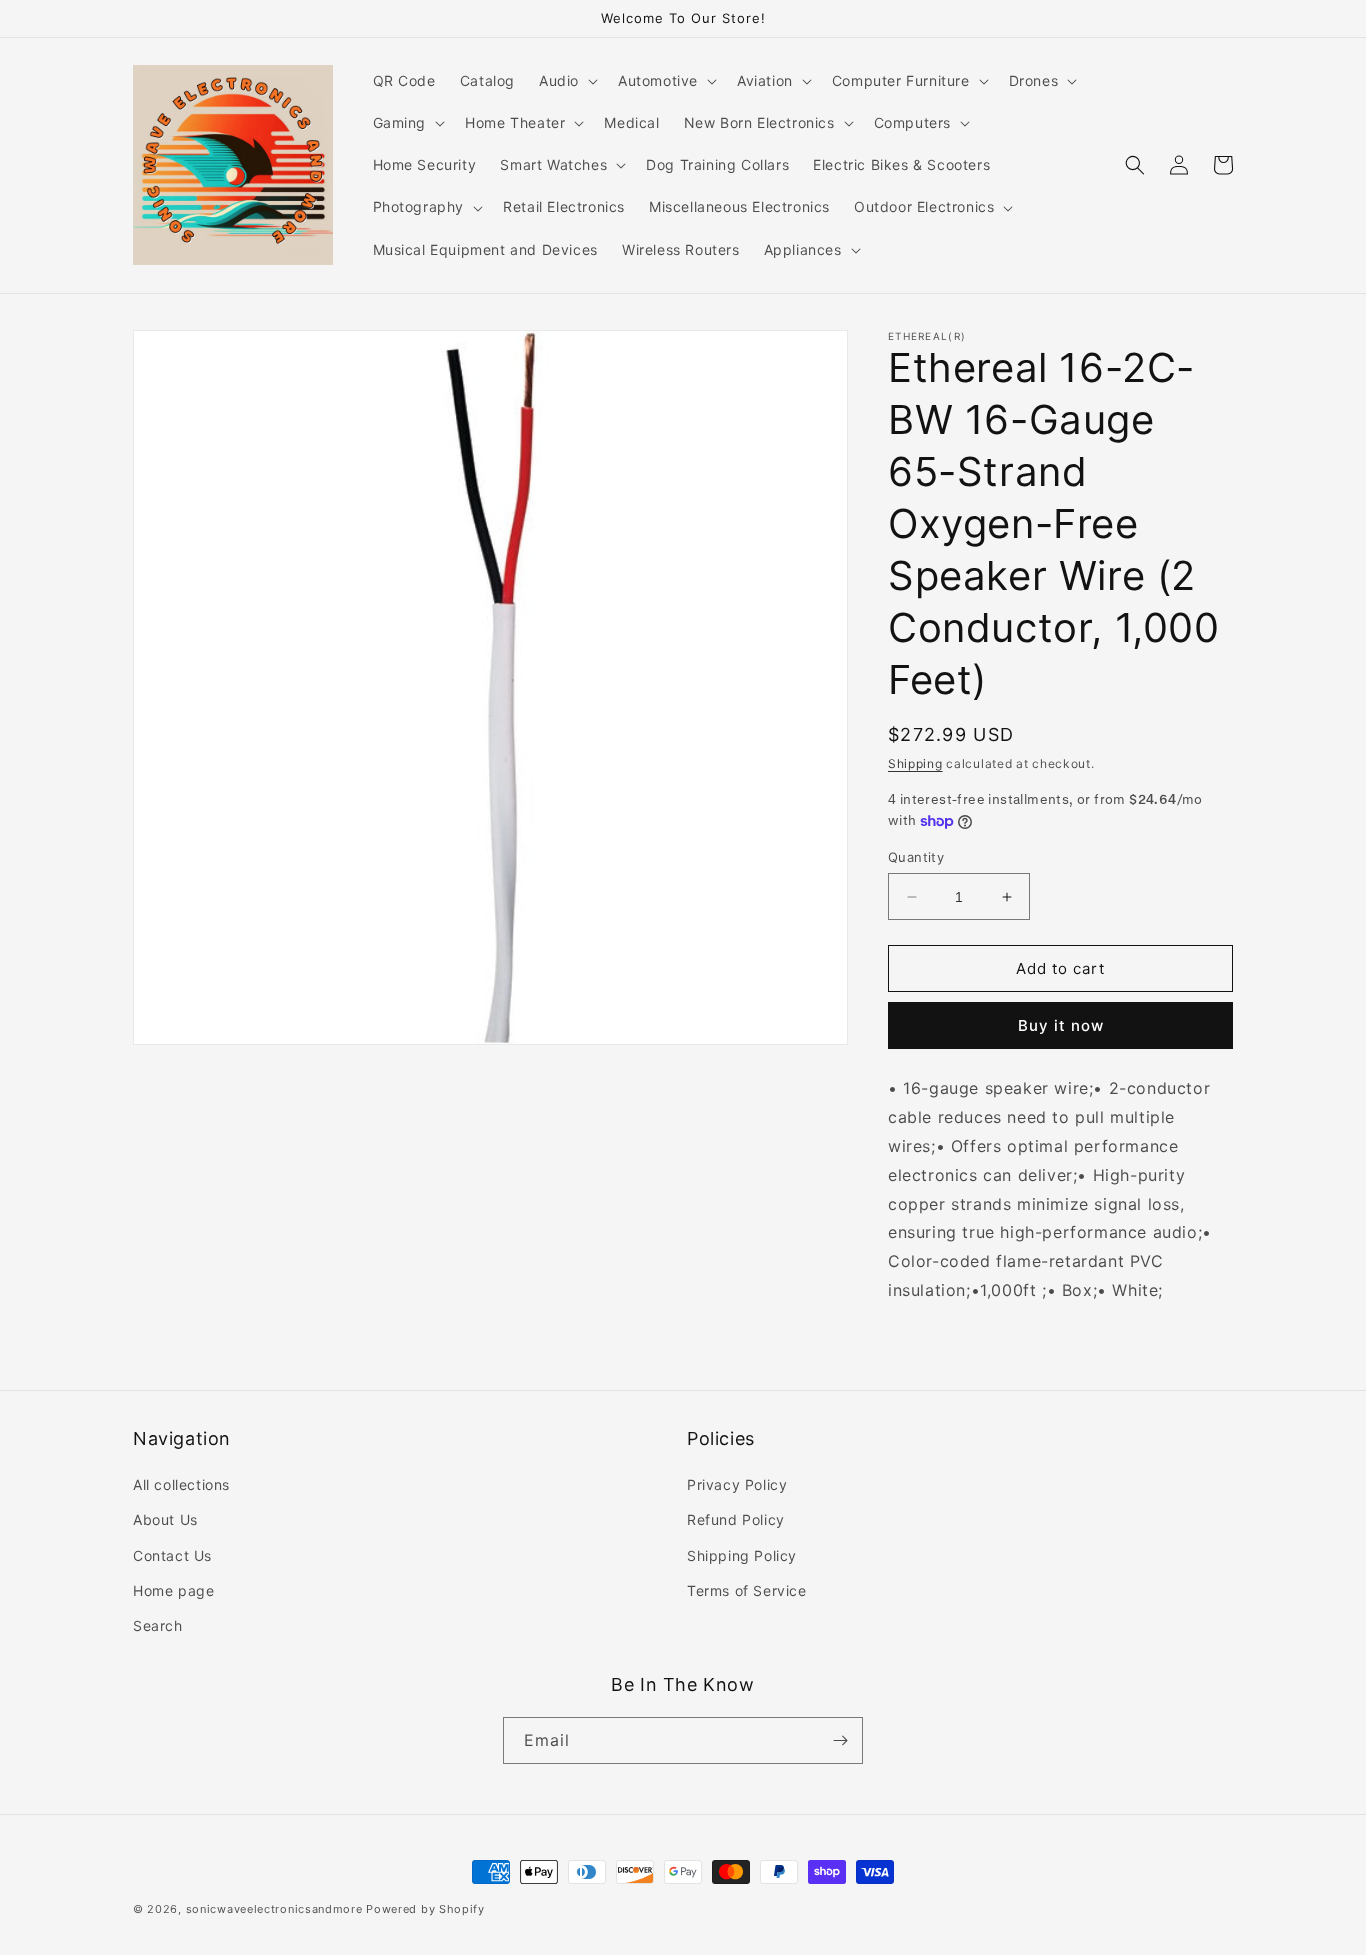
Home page (173, 1590)
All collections (181, 1484)
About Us (165, 1519)
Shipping (915, 763)
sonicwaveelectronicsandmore (274, 1909)
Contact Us (172, 1555)
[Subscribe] (840, 1740)
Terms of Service (747, 1590)
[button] (566, 81)
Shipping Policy (742, 1555)
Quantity (916, 857)
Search (158, 1625)
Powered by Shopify (425, 1909)
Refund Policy (736, 1519)
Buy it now (1061, 1025)
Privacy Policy (737, 1484)
